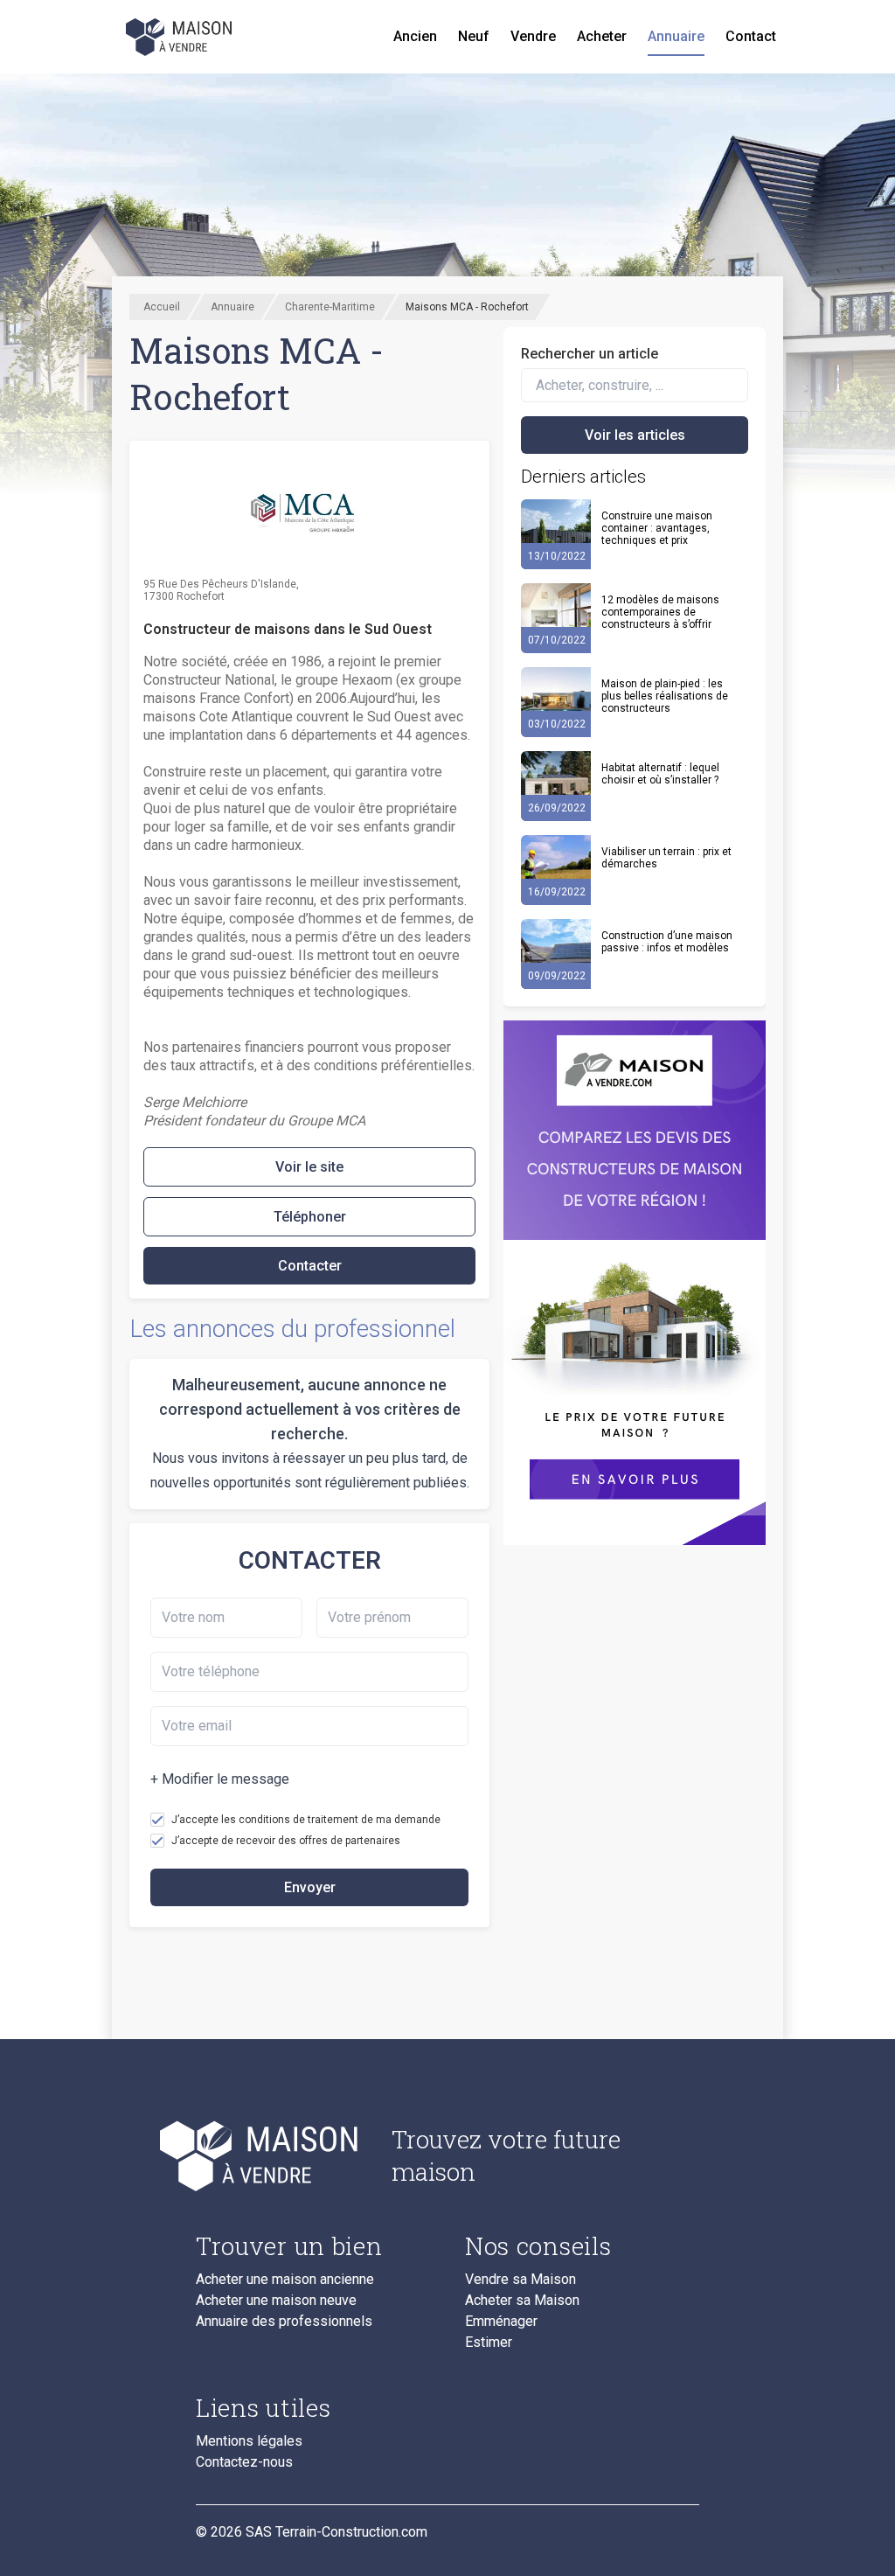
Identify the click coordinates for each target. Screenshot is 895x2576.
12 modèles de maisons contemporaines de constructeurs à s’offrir (660, 612)
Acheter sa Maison (522, 2301)
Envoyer (310, 1887)
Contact (751, 36)
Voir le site (309, 1167)
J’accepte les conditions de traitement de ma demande (306, 1820)
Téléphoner (310, 1217)
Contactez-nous (244, 2462)
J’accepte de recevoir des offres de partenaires (286, 1841)
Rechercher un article (590, 354)
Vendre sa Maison (520, 2280)
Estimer (489, 2343)
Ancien (415, 36)
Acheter (602, 36)
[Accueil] (180, 37)
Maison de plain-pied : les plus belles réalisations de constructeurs (665, 696)
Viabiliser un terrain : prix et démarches (666, 858)
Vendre (533, 36)
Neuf (474, 36)
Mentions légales (249, 2441)
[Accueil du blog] (280, 2155)
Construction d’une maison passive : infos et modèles (667, 942)
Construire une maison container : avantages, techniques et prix (657, 528)
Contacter (310, 1266)
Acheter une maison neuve (276, 2301)
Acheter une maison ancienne (285, 2280)
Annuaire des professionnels (284, 2322)
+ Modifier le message (220, 1779)
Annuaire (676, 36)
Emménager (501, 2322)
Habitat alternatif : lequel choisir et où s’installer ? (660, 774)
